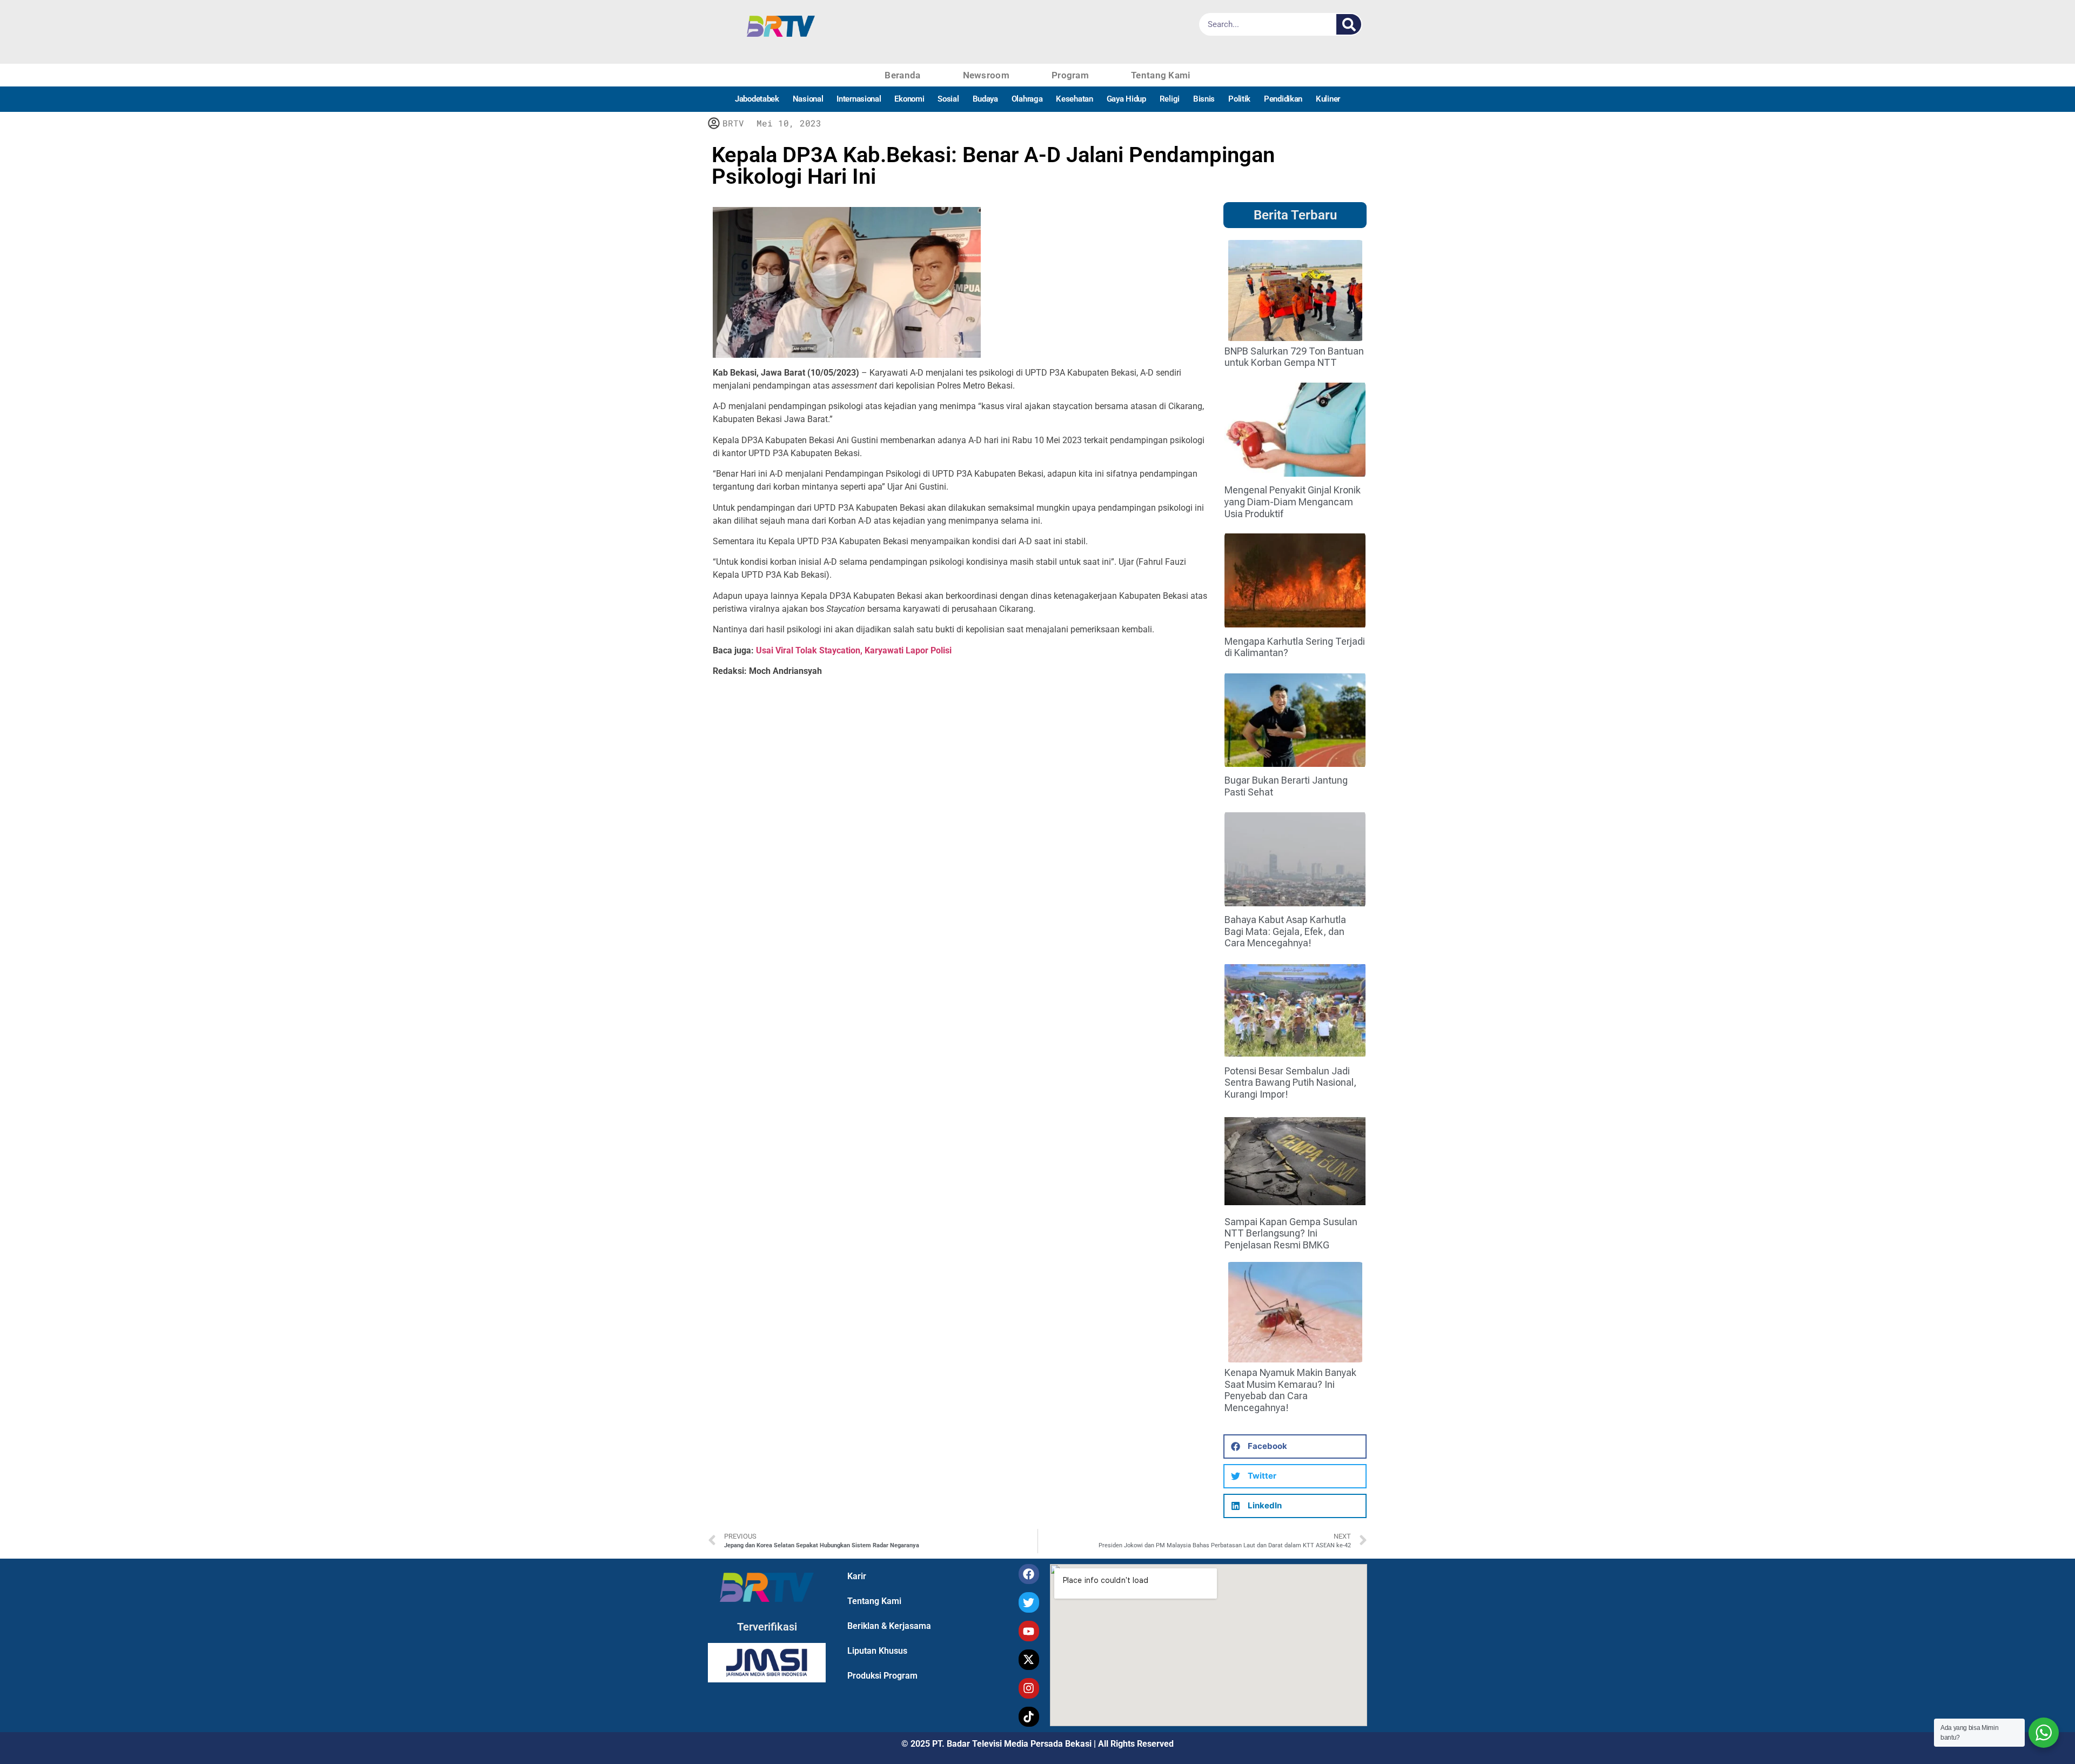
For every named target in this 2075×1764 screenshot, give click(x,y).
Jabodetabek (757, 99)
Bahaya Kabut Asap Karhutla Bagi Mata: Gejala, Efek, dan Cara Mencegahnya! (1285, 931)
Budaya (985, 99)
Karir (857, 1576)
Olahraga (1027, 99)
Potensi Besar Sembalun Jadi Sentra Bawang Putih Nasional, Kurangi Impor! (1290, 1083)
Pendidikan (1283, 99)
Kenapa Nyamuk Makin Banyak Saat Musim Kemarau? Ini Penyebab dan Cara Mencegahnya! (1290, 1390)
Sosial (948, 99)
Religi (1170, 99)
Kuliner (1328, 99)
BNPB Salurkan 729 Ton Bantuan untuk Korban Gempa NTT (1294, 357)
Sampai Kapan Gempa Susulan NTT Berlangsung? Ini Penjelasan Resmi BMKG (1291, 1233)
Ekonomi (909, 99)
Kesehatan (1074, 99)
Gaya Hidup (1126, 99)
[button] (1295, 1446)
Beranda (902, 75)
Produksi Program (882, 1676)
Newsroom (986, 75)
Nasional (808, 99)
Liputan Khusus (877, 1651)
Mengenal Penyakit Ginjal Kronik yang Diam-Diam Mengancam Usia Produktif (1293, 502)
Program (1070, 75)
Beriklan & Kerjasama (889, 1626)
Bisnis (1204, 99)
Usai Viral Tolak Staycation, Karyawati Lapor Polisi (854, 650)
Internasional (859, 99)
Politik (1239, 99)
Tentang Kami (1161, 75)
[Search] (1349, 24)
